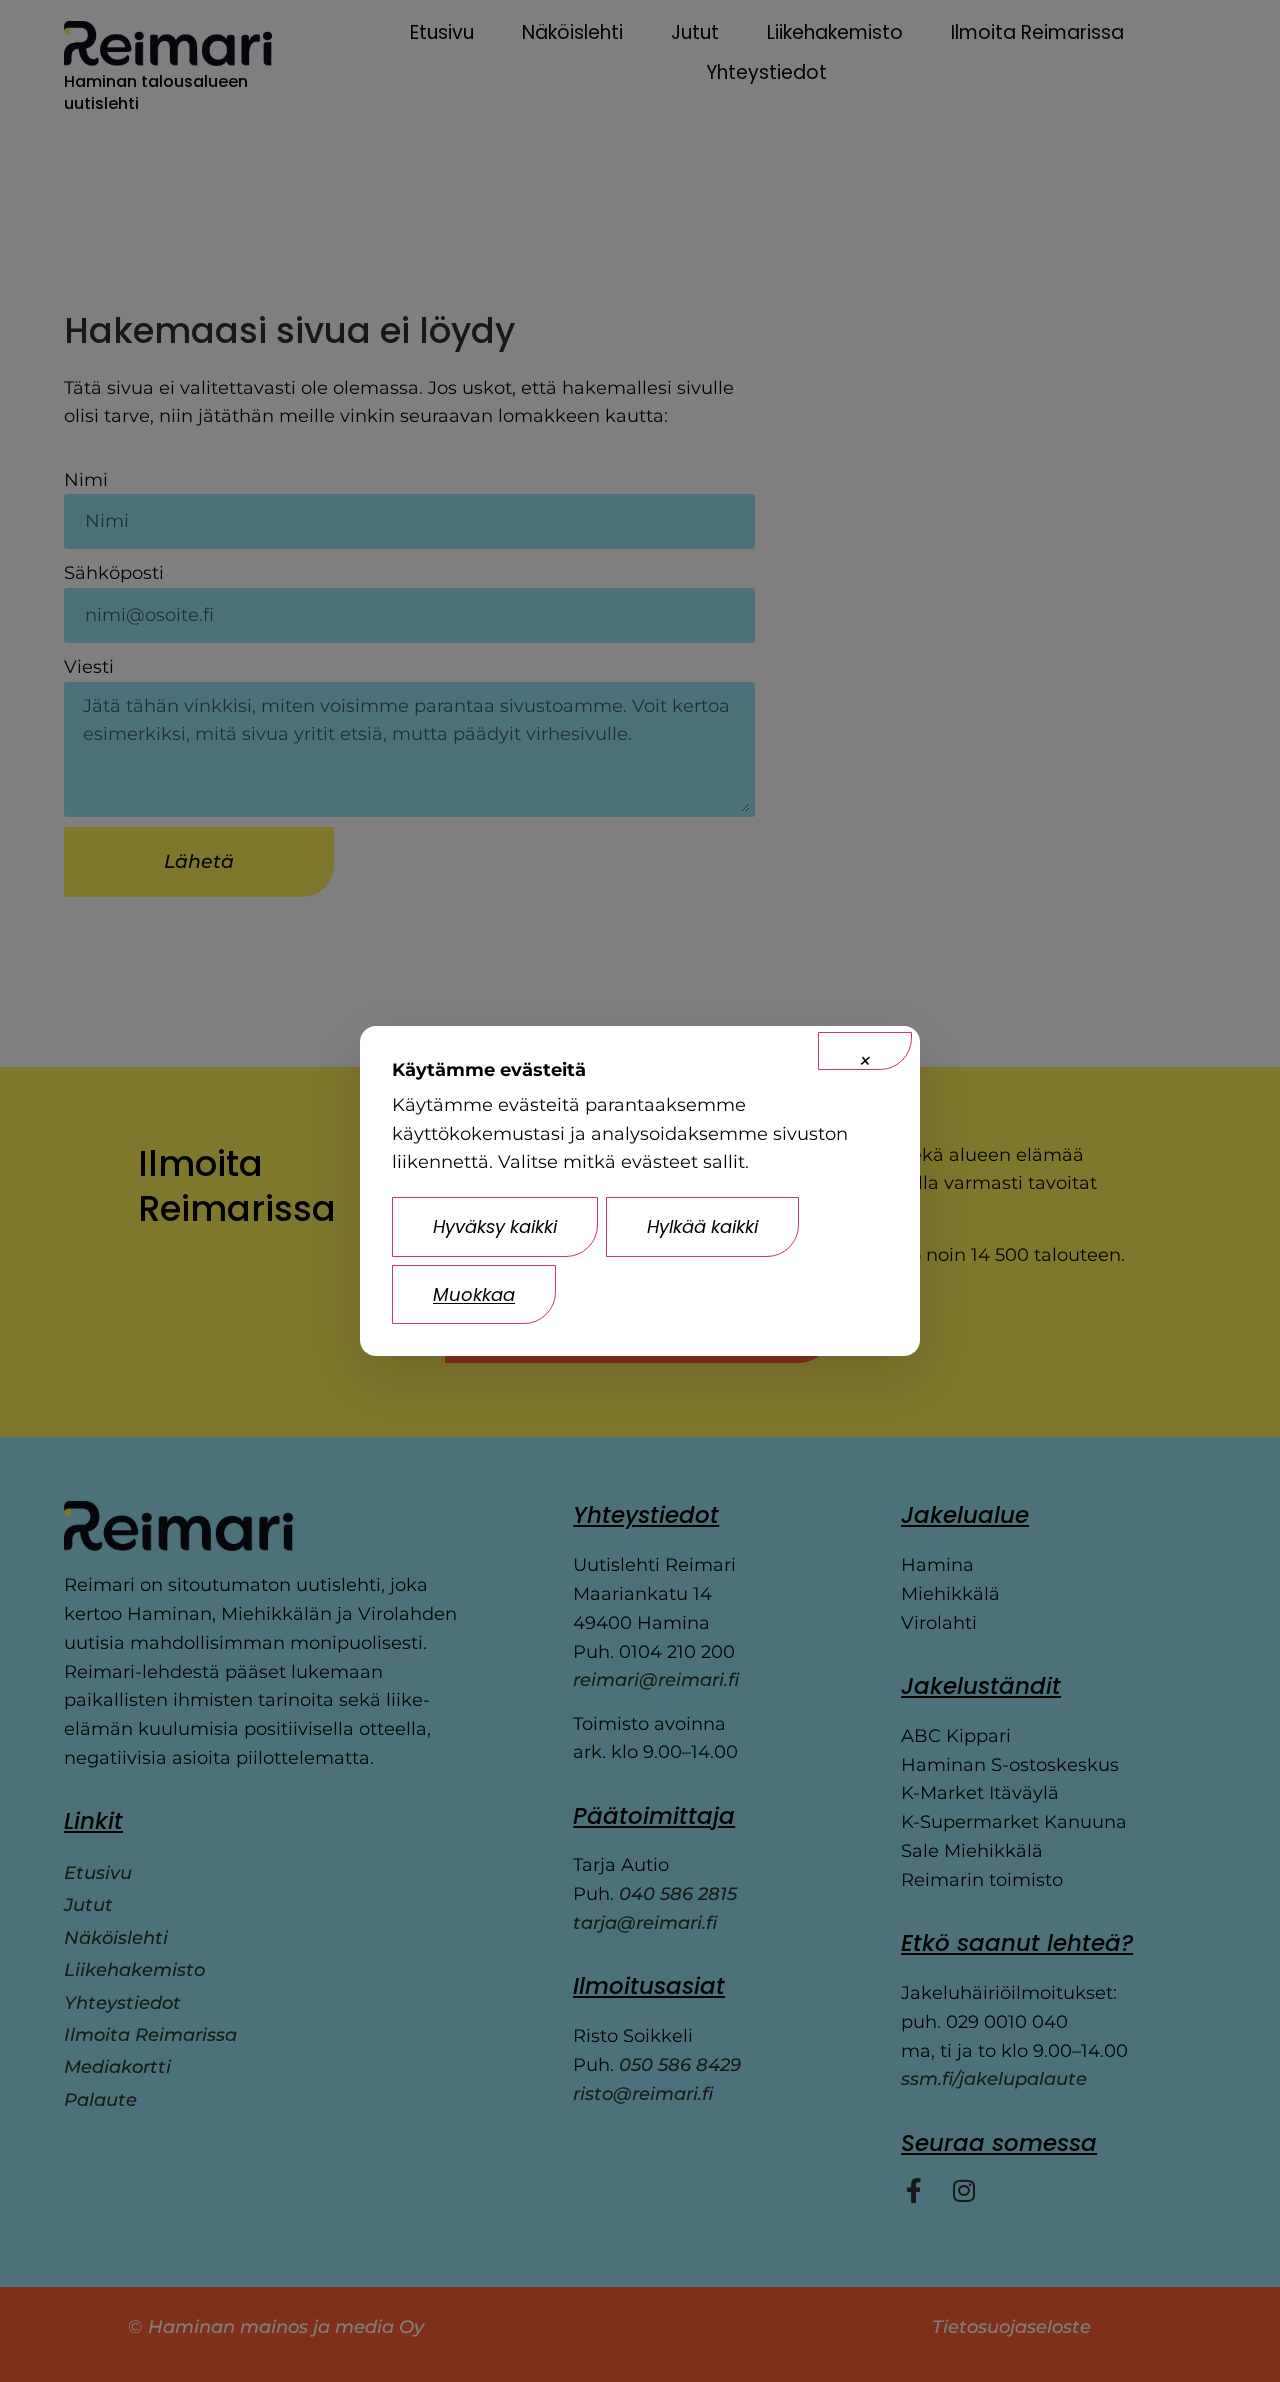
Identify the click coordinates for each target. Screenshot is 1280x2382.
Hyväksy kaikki (495, 1226)
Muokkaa (474, 1294)
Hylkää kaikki (702, 1226)
